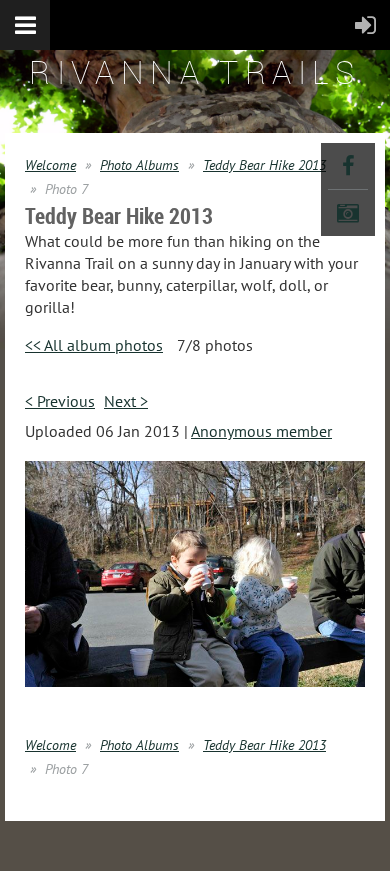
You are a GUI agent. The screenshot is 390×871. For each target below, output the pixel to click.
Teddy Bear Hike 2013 (264, 165)
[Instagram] (348, 213)
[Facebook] (348, 166)
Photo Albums (139, 165)
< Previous (60, 401)
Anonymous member (261, 431)
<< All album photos (94, 345)
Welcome (50, 165)
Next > (126, 401)
